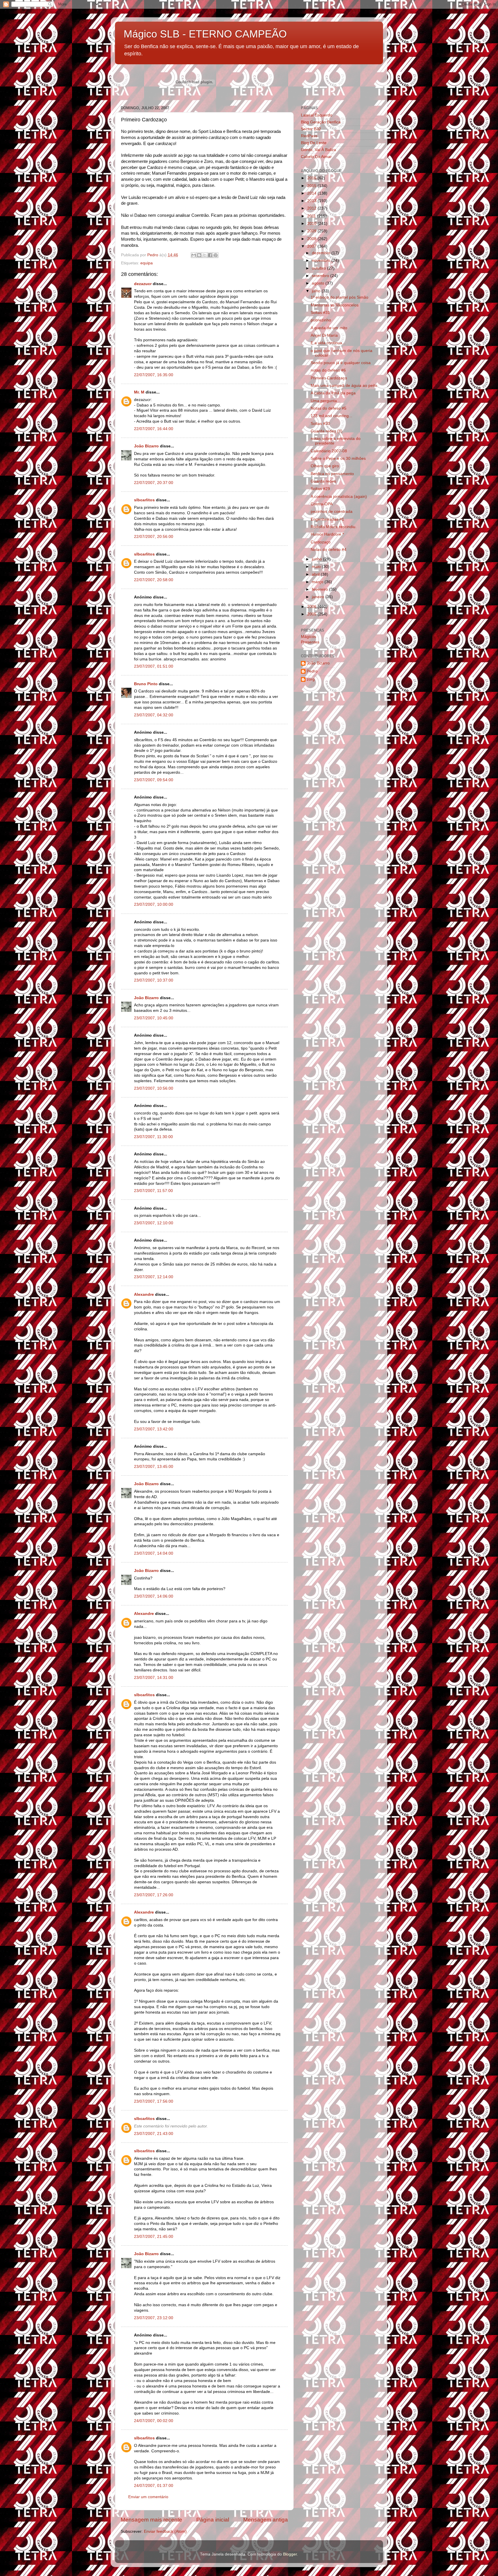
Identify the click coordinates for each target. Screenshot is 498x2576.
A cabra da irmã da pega (333, 393)
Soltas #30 (320, 424)
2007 (312, 246)
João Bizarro (146, 446)
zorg (311, 679)
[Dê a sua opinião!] (199, 255)
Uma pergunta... (326, 401)
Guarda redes (323, 481)
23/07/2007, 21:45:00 (154, 2237)
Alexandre (144, 1294)
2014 (312, 193)
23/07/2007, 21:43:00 (154, 2134)
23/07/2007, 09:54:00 (154, 780)
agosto (319, 283)
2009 (312, 231)
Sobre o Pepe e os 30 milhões (338, 458)
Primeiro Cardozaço (329, 378)
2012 (312, 208)
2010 (312, 224)
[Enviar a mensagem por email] (194, 255)
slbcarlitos (144, 500)
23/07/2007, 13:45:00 (154, 1467)
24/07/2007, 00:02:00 (154, 2421)
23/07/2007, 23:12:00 (154, 2318)
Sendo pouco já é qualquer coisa (341, 363)
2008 (312, 239)
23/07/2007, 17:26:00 (154, 1895)
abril (316, 574)
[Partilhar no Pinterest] (216, 255)
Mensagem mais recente (151, 2520)
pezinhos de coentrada (332, 512)
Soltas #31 (320, 313)
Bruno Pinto (146, 684)
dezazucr (143, 284)
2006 (312, 607)
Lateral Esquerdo (317, 115)
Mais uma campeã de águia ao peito (344, 386)
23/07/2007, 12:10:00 (154, 1223)
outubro (319, 268)
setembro (321, 276)
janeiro (319, 597)
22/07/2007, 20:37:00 (154, 483)
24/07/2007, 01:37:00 (154, 2486)
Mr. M (139, 392)
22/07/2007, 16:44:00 (154, 429)
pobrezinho (321, 320)
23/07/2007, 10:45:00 (154, 1018)
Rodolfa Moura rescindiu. (334, 527)
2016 (312, 178)
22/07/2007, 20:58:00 (154, 580)
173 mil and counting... (331, 416)
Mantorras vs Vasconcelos (335, 305)
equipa (147, 263)
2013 (312, 201)
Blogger (290, 2554)
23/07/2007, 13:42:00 (154, 1429)
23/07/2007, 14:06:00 (154, 1596)
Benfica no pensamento (332, 474)
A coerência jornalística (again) (339, 497)
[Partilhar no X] (205, 255)
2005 (312, 614)
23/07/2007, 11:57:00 (153, 1191)
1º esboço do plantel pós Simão (339, 297)
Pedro (312, 671)
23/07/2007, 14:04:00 (154, 1553)
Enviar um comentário (148, 2497)
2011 (312, 216)
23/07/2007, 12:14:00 (154, 1277)
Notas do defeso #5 (329, 408)
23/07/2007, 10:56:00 (154, 1088)
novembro (322, 260)
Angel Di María (324, 335)
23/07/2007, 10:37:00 (154, 980)
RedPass (309, 136)
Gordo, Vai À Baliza (318, 150)
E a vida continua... (328, 343)
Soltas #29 (320, 489)
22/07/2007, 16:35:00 (154, 375)
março (318, 582)
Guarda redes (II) (327, 431)
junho (317, 559)
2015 (312, 186)
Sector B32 (311, 129)
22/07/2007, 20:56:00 (154, 537)
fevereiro (320, 589)
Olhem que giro (325, 466)
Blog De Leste (314, 143)
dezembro (322, 253)
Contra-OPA (322, 504)
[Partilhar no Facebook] (210, 255)
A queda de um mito (329, 328)
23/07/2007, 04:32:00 (154, 715)
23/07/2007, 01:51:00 (154, 666)
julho (317, 291)
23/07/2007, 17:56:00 (154, 2101)
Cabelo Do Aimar (316, 157)
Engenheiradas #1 (327, 519)
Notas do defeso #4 (329, 550)
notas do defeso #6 (328, 370)
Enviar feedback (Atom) (165, 2531)
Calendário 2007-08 (329, 451)
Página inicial (213, 2520)
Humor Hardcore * (327, 534)
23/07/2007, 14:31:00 (154, 1678)
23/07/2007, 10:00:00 (154, 904)
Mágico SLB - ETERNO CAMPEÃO (205, 34)
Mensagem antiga (266, 2520)
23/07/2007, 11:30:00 (153, 1137)
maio (317, 567)
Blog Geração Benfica (321, 122)
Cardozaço (321, 542)
